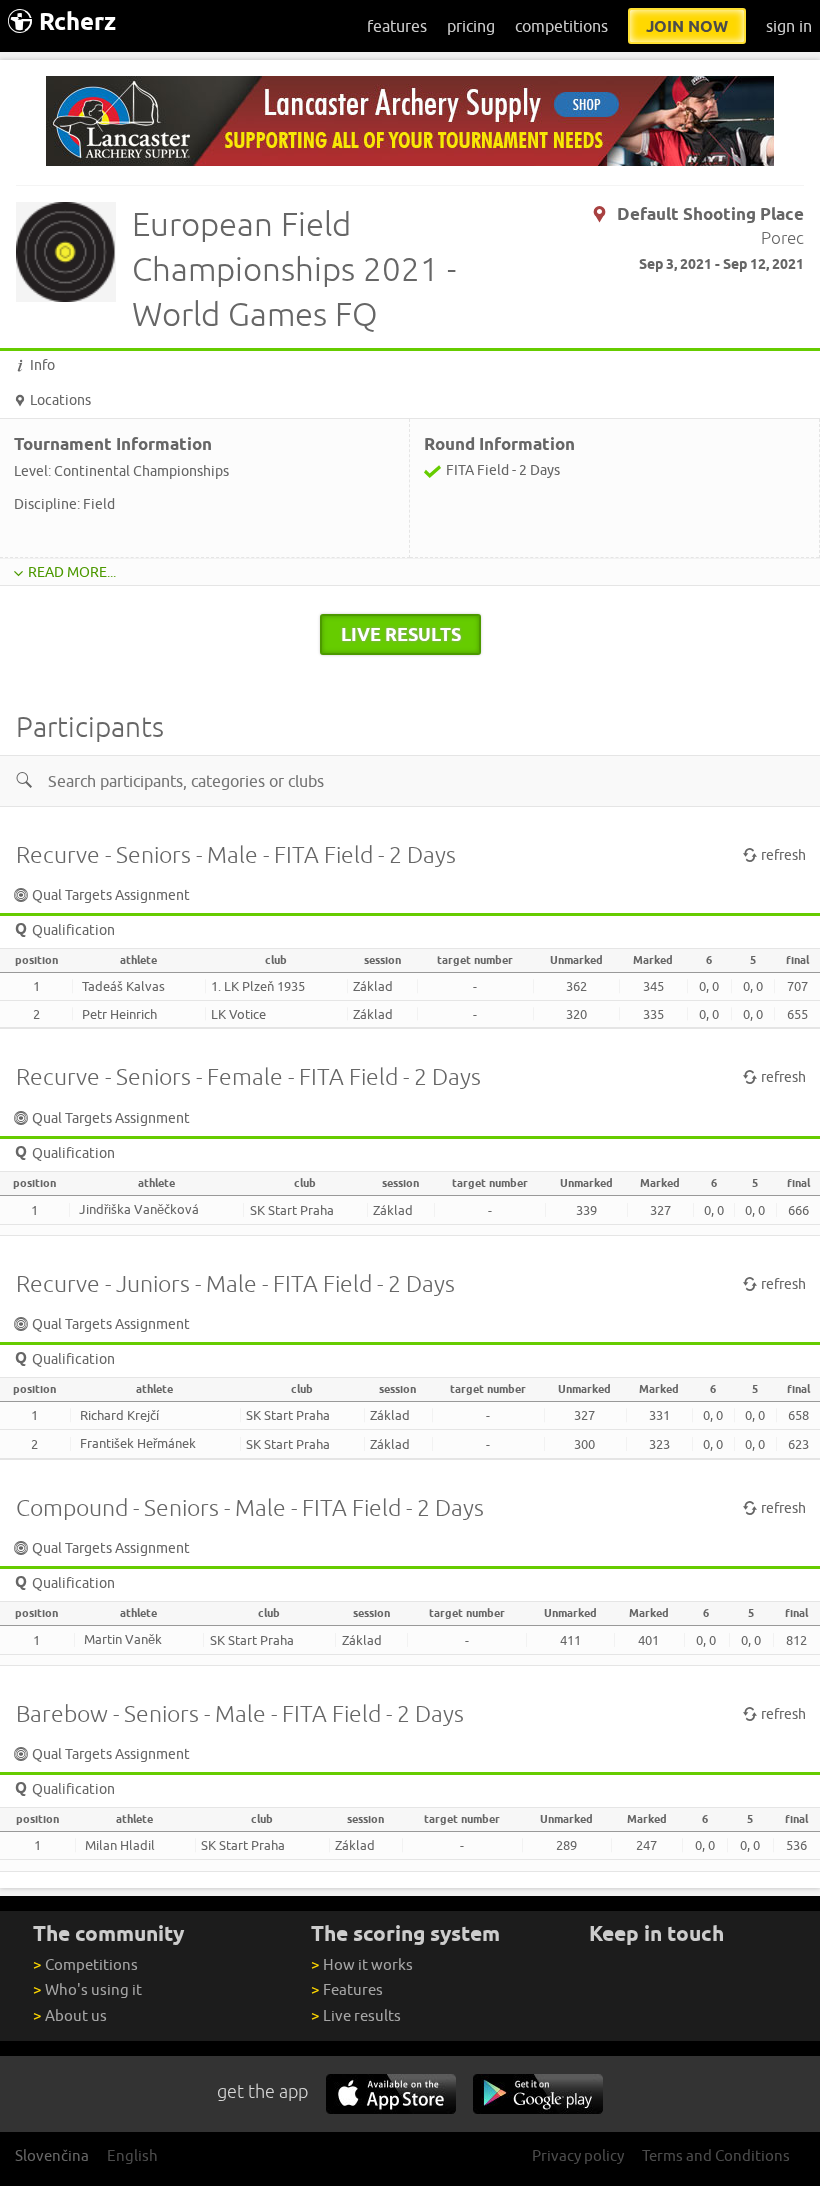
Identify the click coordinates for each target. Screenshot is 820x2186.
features (397, 26)
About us (70, 2015)
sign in (789, 26)
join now (687, 26)
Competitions (85, 1964)
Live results (356, 2015)
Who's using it (87, 1989)
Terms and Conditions (716, 2155)
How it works (362, 1964)
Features (347, 1989)
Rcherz (77, 21)
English (132, 2155)
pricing (471, 26)
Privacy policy (578, 2155)
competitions (561, 26)
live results (401, 634)
